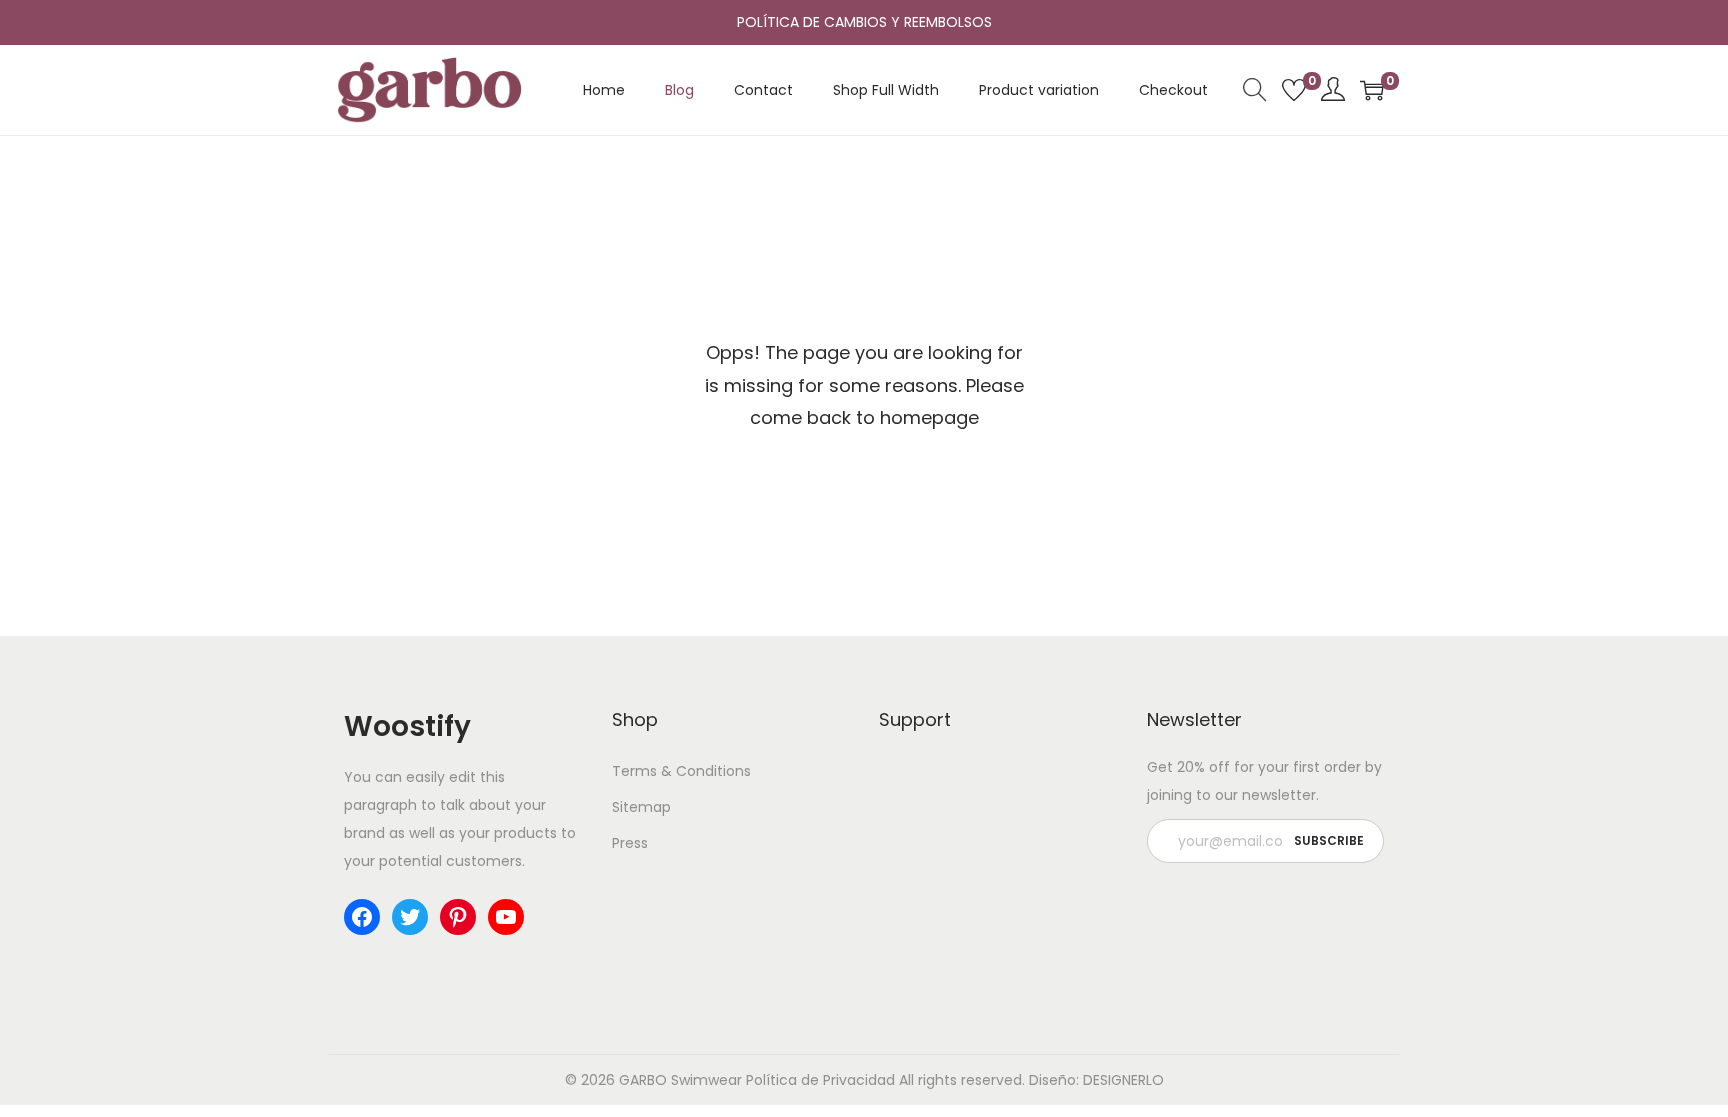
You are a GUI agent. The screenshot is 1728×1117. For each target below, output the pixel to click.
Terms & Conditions (681, 771)
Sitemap (641, 807)
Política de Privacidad (820, 1080)
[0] (1294, 90)
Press (630, 843)
